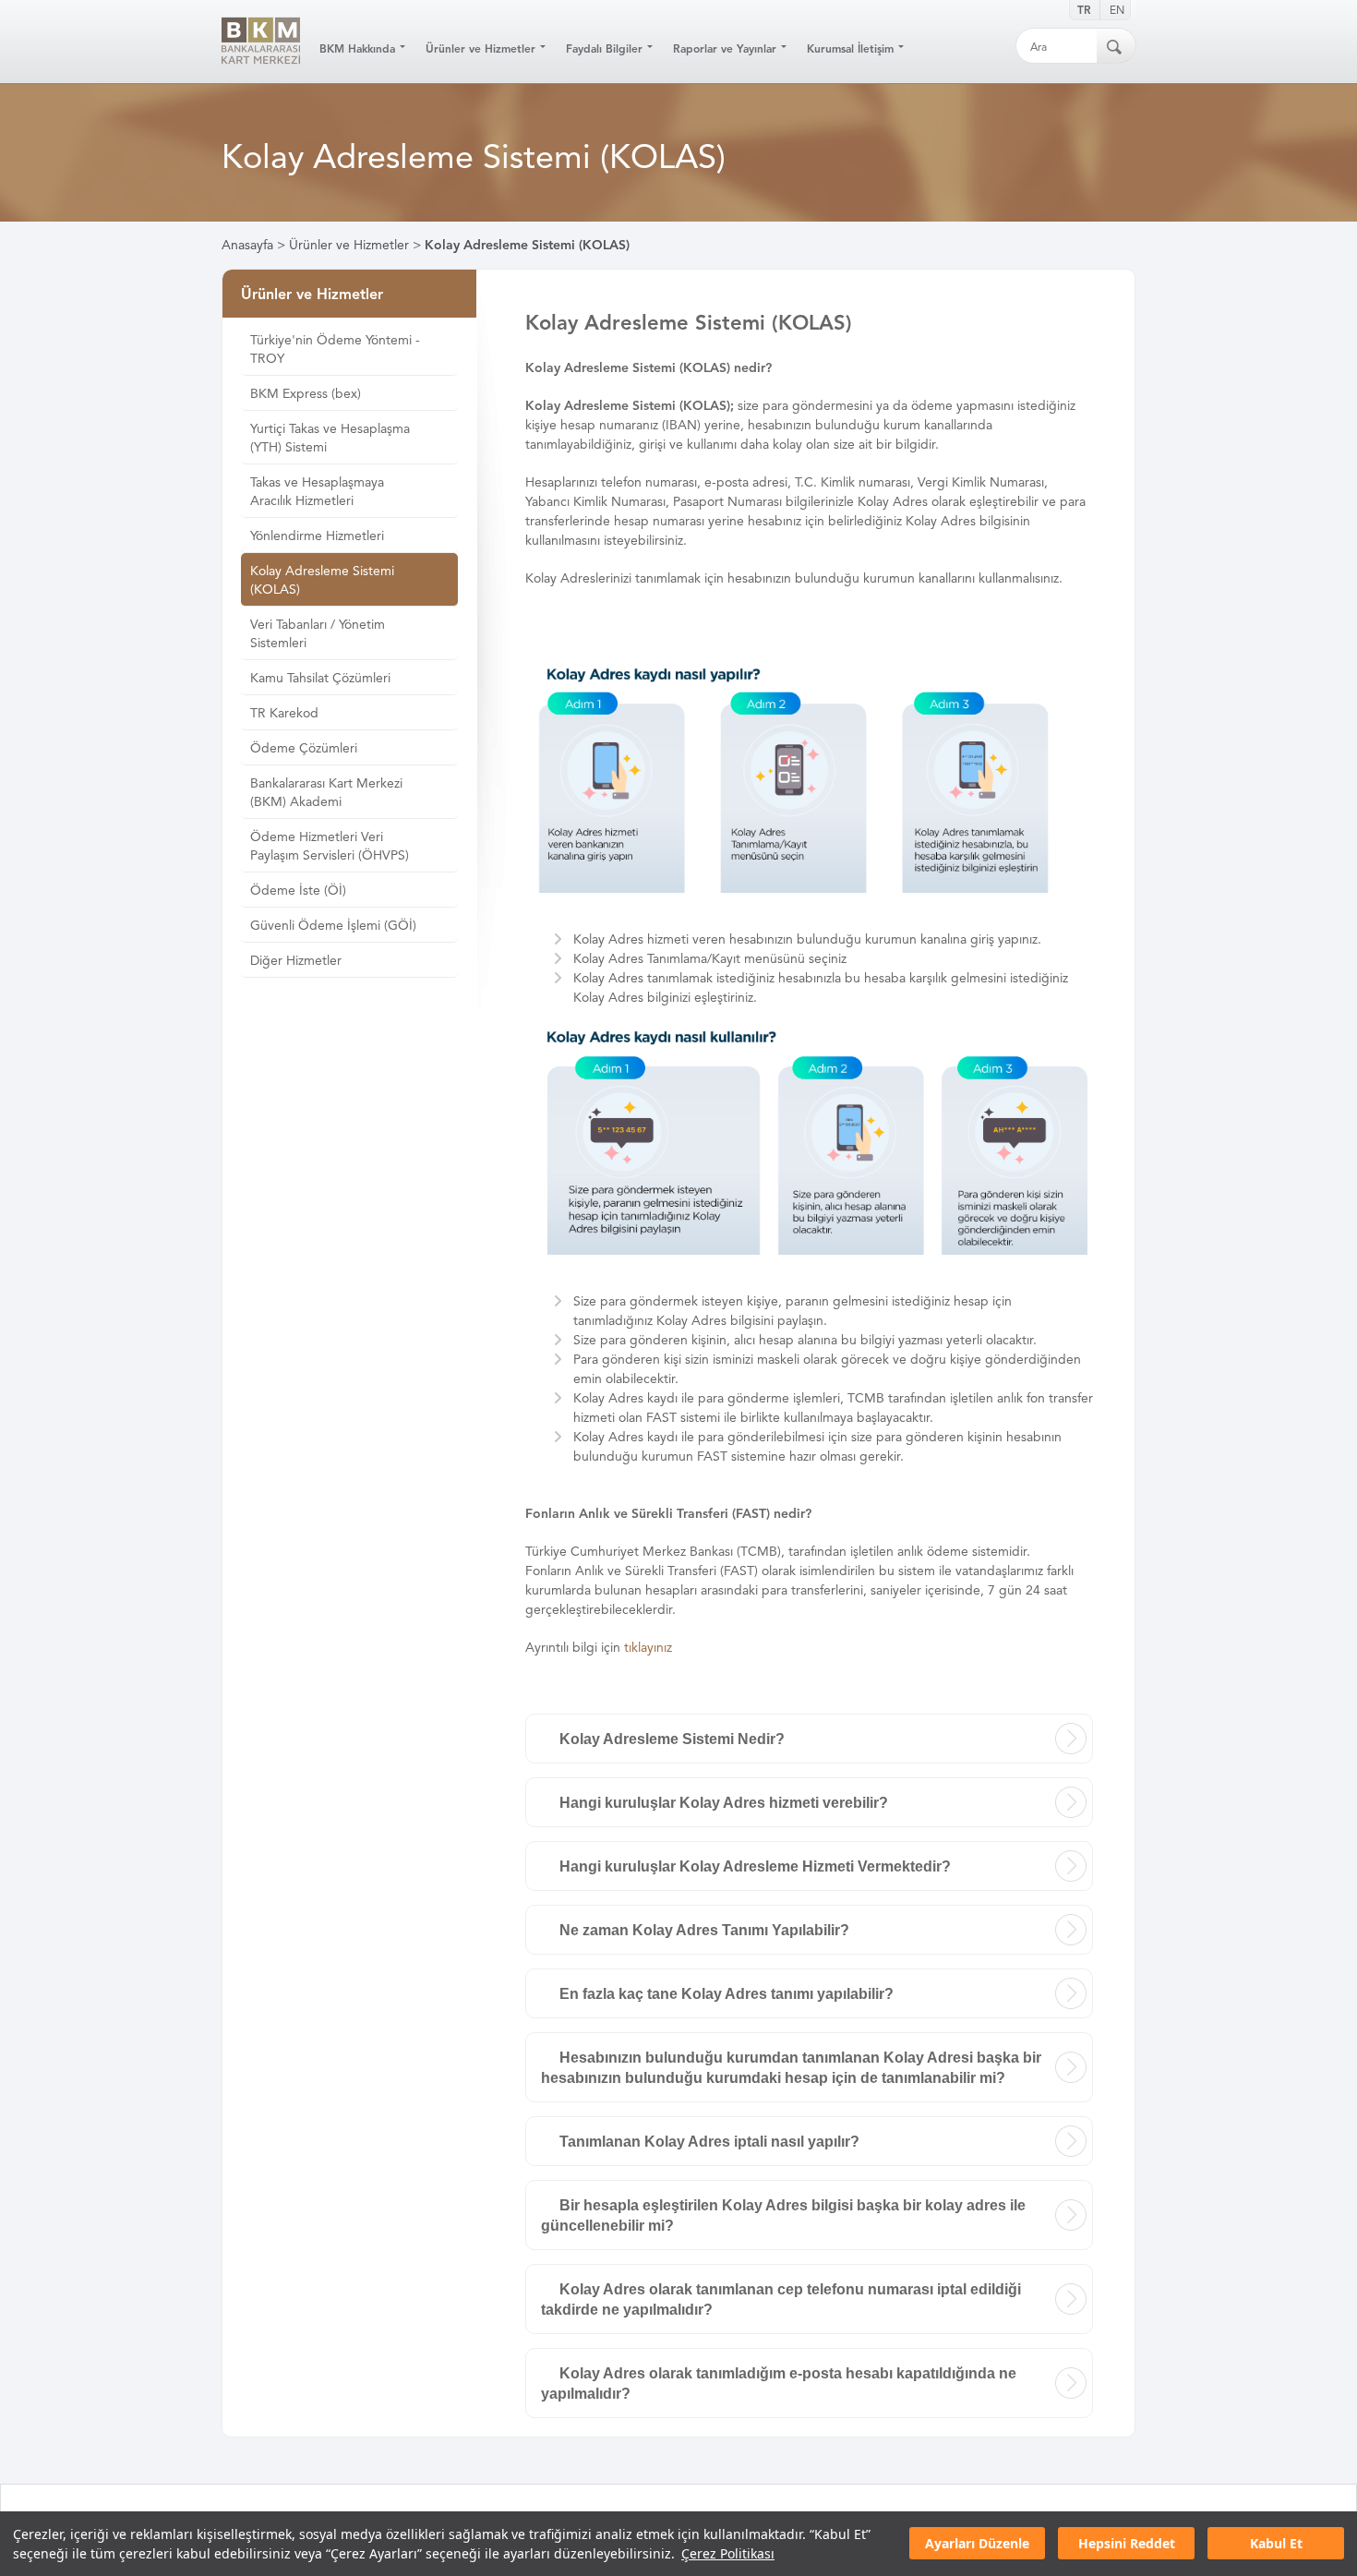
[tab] (809, 1739)
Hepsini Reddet (1127, 2544)
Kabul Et (1276, 2544)
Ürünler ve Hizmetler (349, 245)
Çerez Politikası (728, 2553)
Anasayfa (247, 245)
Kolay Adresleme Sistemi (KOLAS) (527, 245)
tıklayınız (648, 1648)
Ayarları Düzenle (977, 2544)
